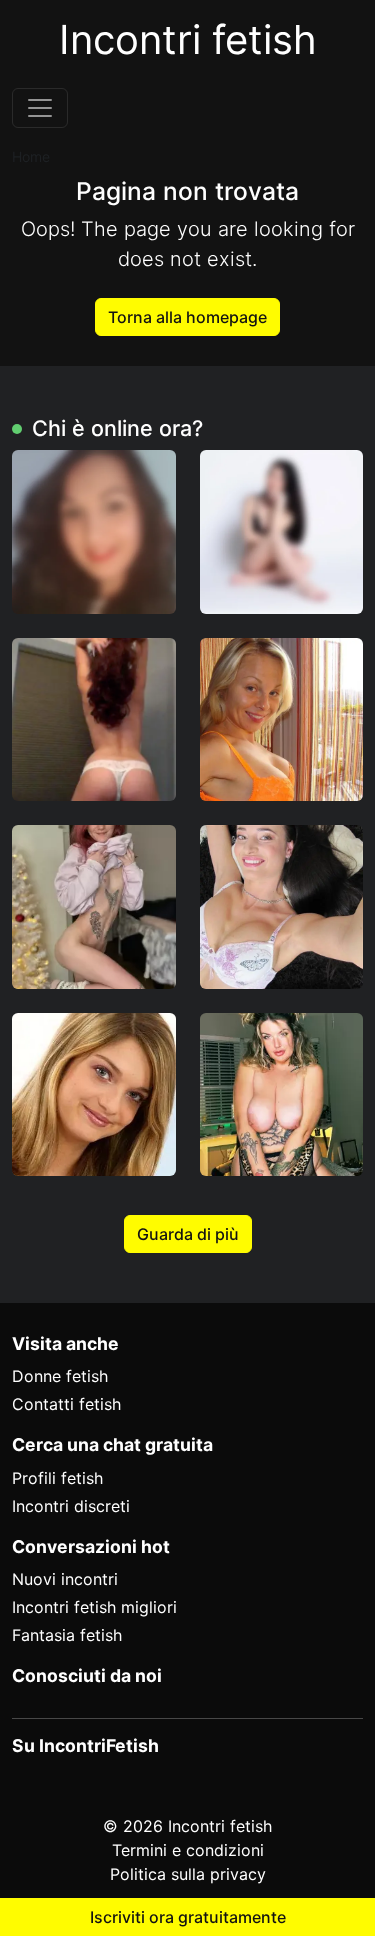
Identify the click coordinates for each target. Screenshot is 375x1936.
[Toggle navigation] (40, 108)
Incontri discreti (71, 1506)
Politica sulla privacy (188, 1874)
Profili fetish (57, 1478)
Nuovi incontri (65, 1579)
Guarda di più (188, 1234)
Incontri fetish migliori (94, 1607)
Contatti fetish (66, 1404)
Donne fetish (60, 1376)
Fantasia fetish (67, 1635)
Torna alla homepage (187, 317)
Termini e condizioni (188, 1850)
